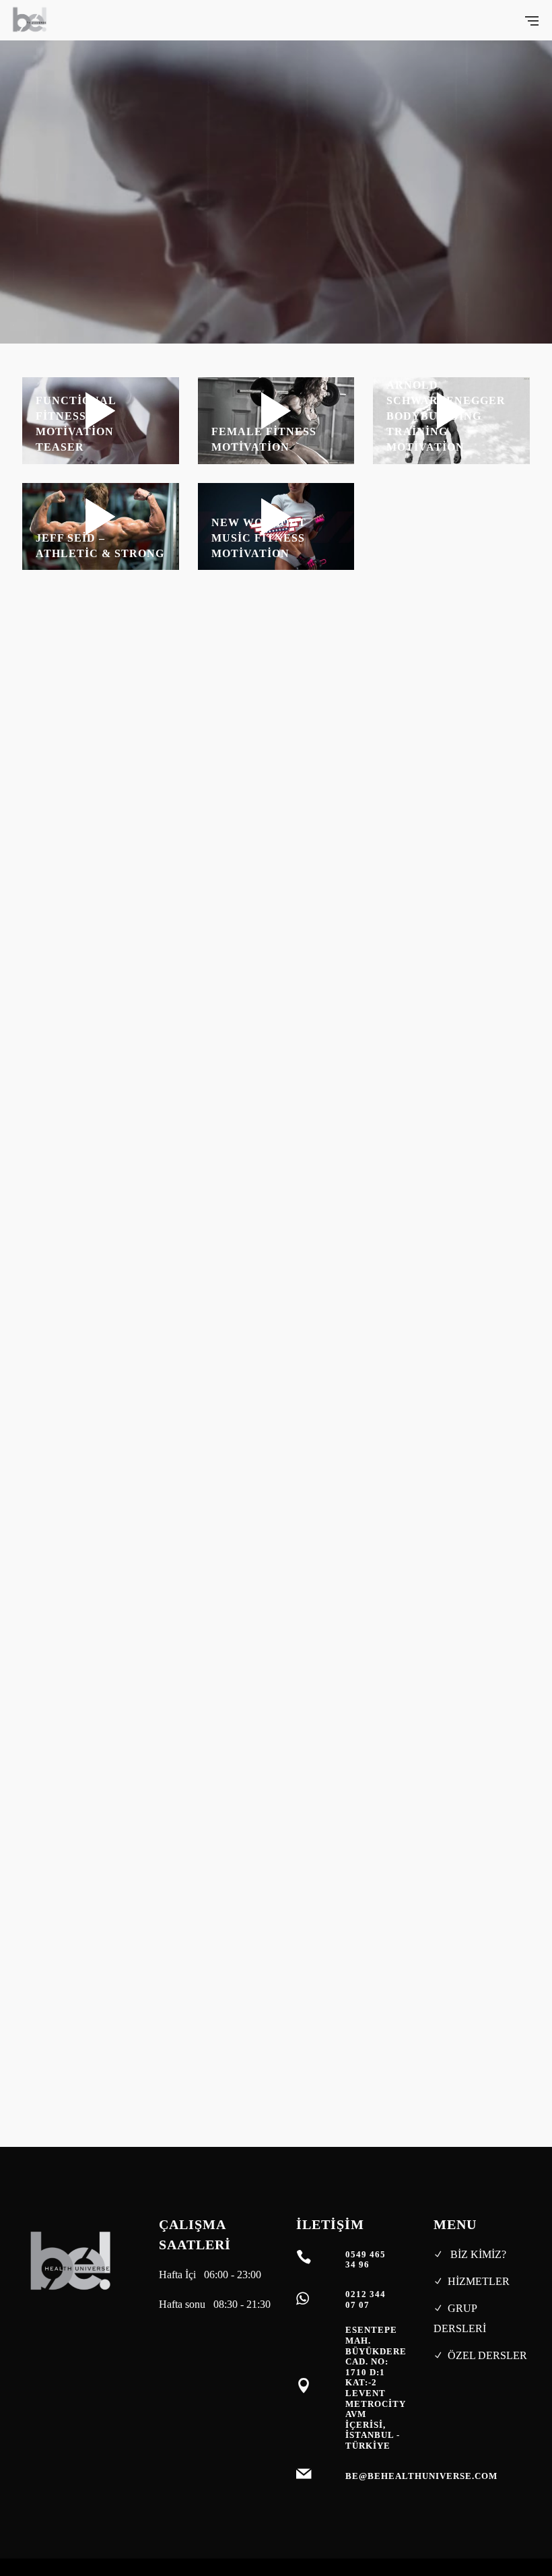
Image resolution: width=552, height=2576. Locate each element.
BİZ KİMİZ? (477, 2254)
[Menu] (532, 20)
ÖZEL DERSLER (487, 2355)
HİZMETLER (479, 2281)
